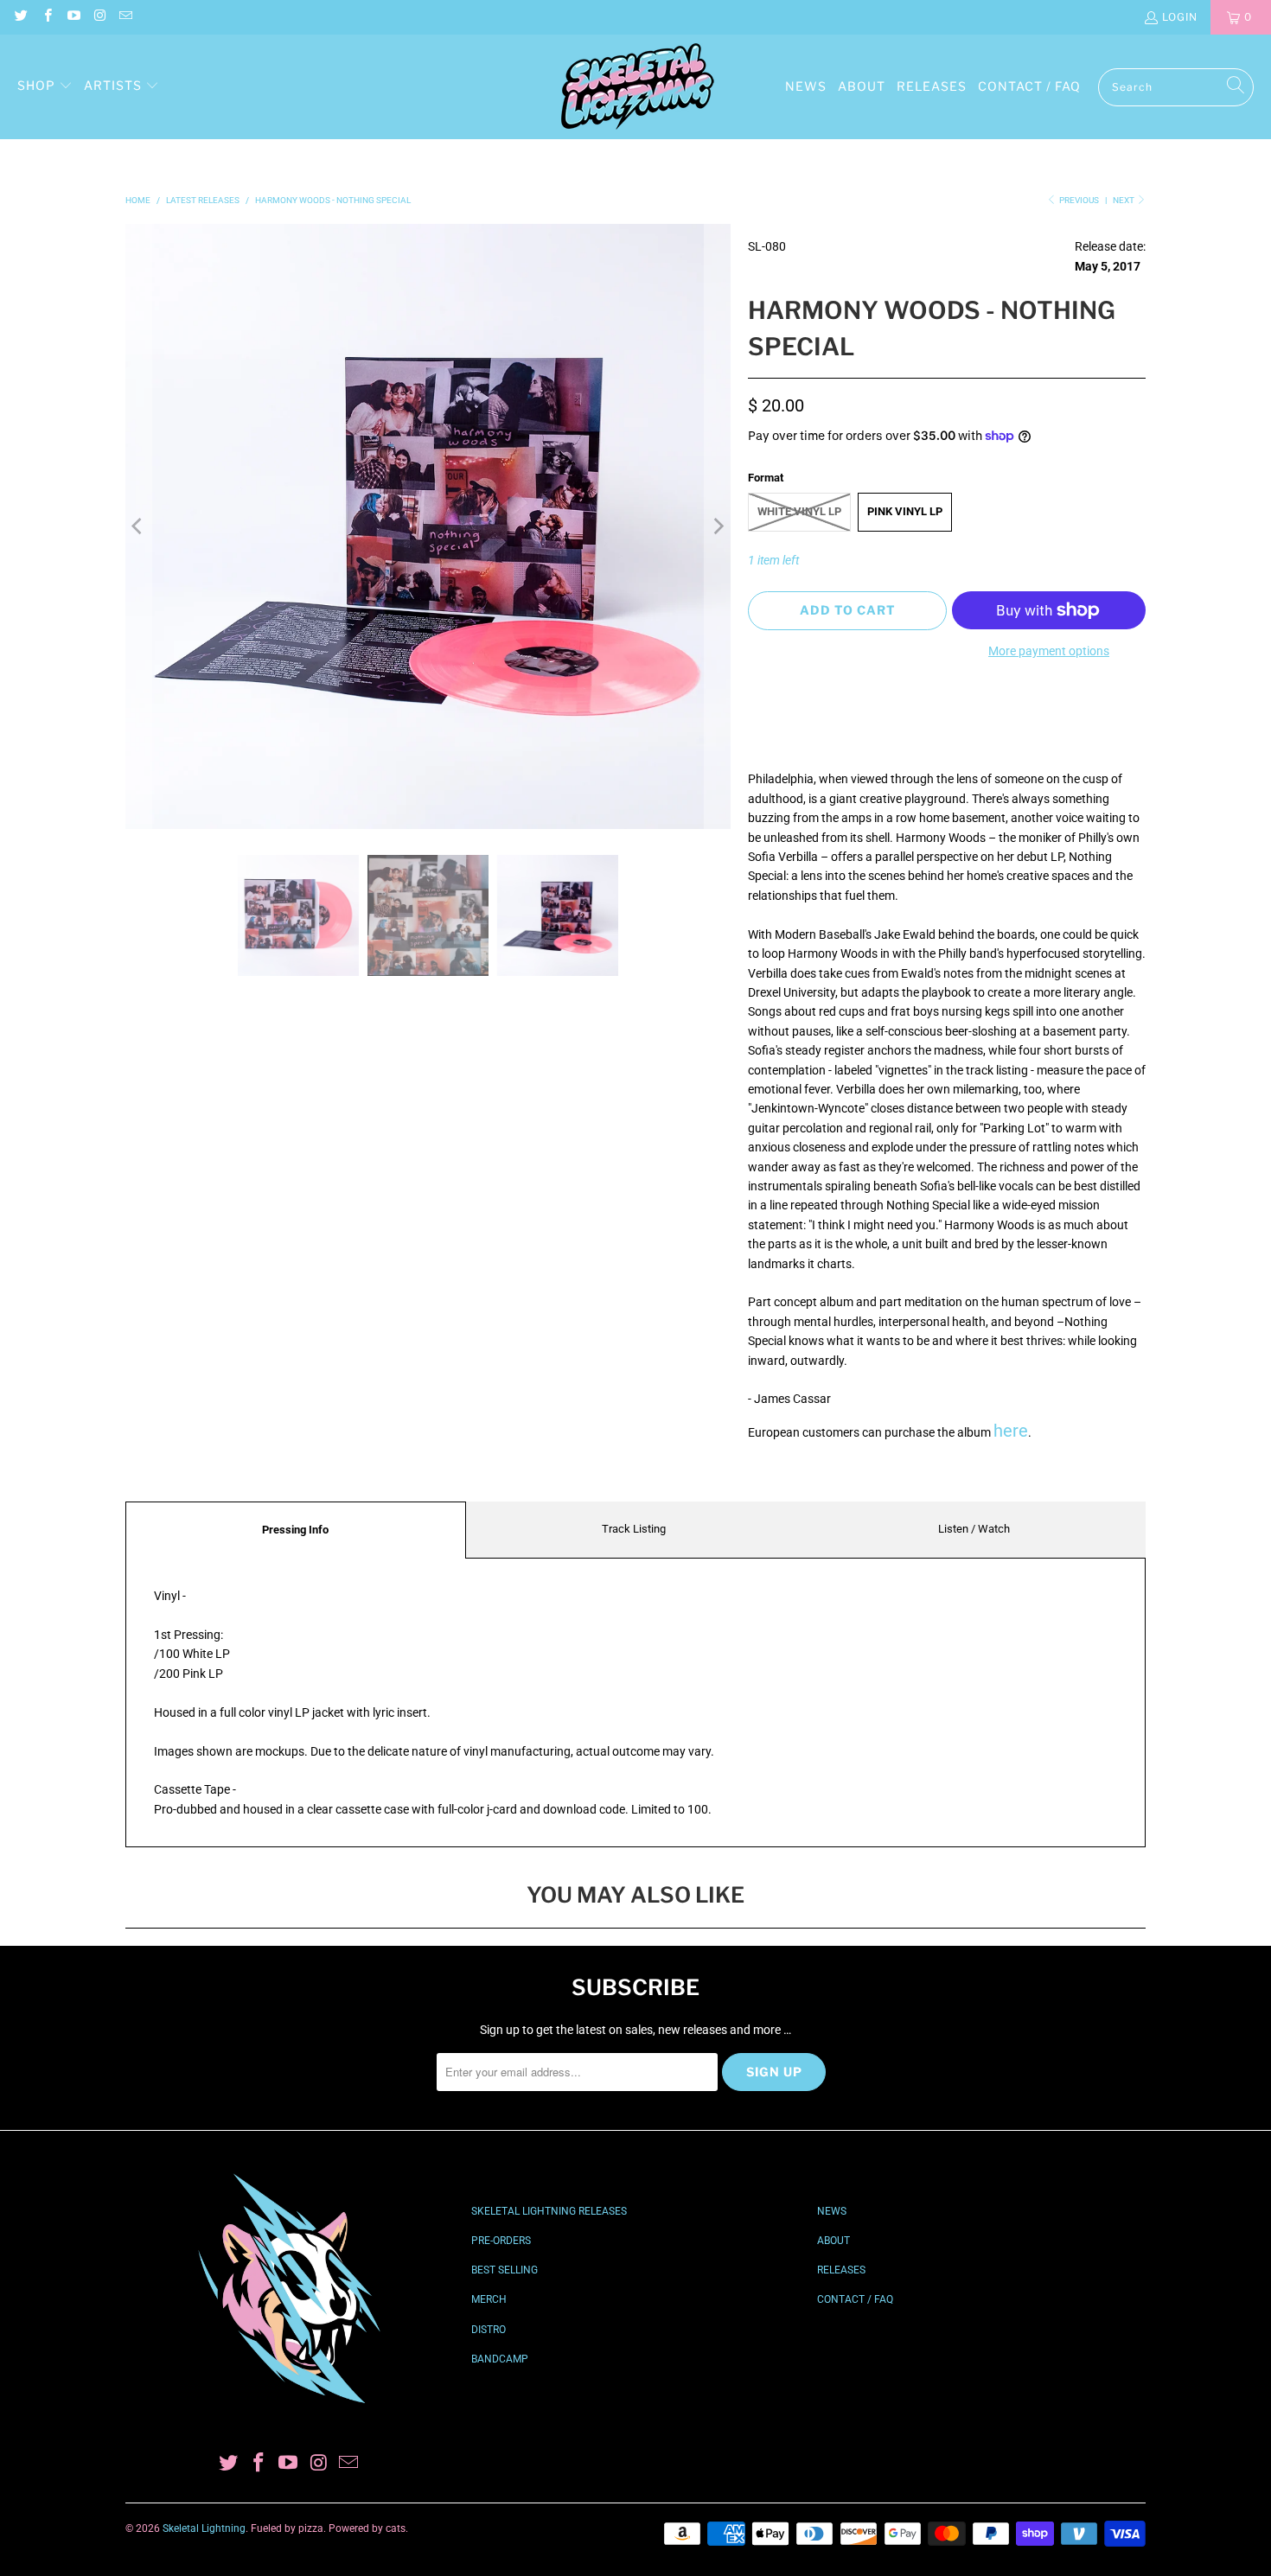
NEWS (832, 2211)
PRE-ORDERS (501, 2241)
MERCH (489, 2299)
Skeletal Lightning (204, 2528)
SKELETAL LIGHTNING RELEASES (549, 2211)
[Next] (718, 526)
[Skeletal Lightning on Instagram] (99, 17)
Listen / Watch (974, 1529)
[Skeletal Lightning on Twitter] (20, 17)
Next (1124, 200)
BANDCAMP (500, 2359)
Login (1180, 17)
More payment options (1049, 651)
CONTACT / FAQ (855, 2299)
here (1011, 1431)
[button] (45, 86)
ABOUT (833, 2241)
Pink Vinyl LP (905, 511)
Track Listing (634, 1529)
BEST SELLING (505, 2270)
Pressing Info (295, 1530)
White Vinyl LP (799, 511)
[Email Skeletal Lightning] (125, 17)
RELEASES (841, 2270)
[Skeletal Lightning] (637, 87)
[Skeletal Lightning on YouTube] (73, 17)
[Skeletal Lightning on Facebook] (46, 17)
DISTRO (489, 2330)
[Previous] (138, 526)
